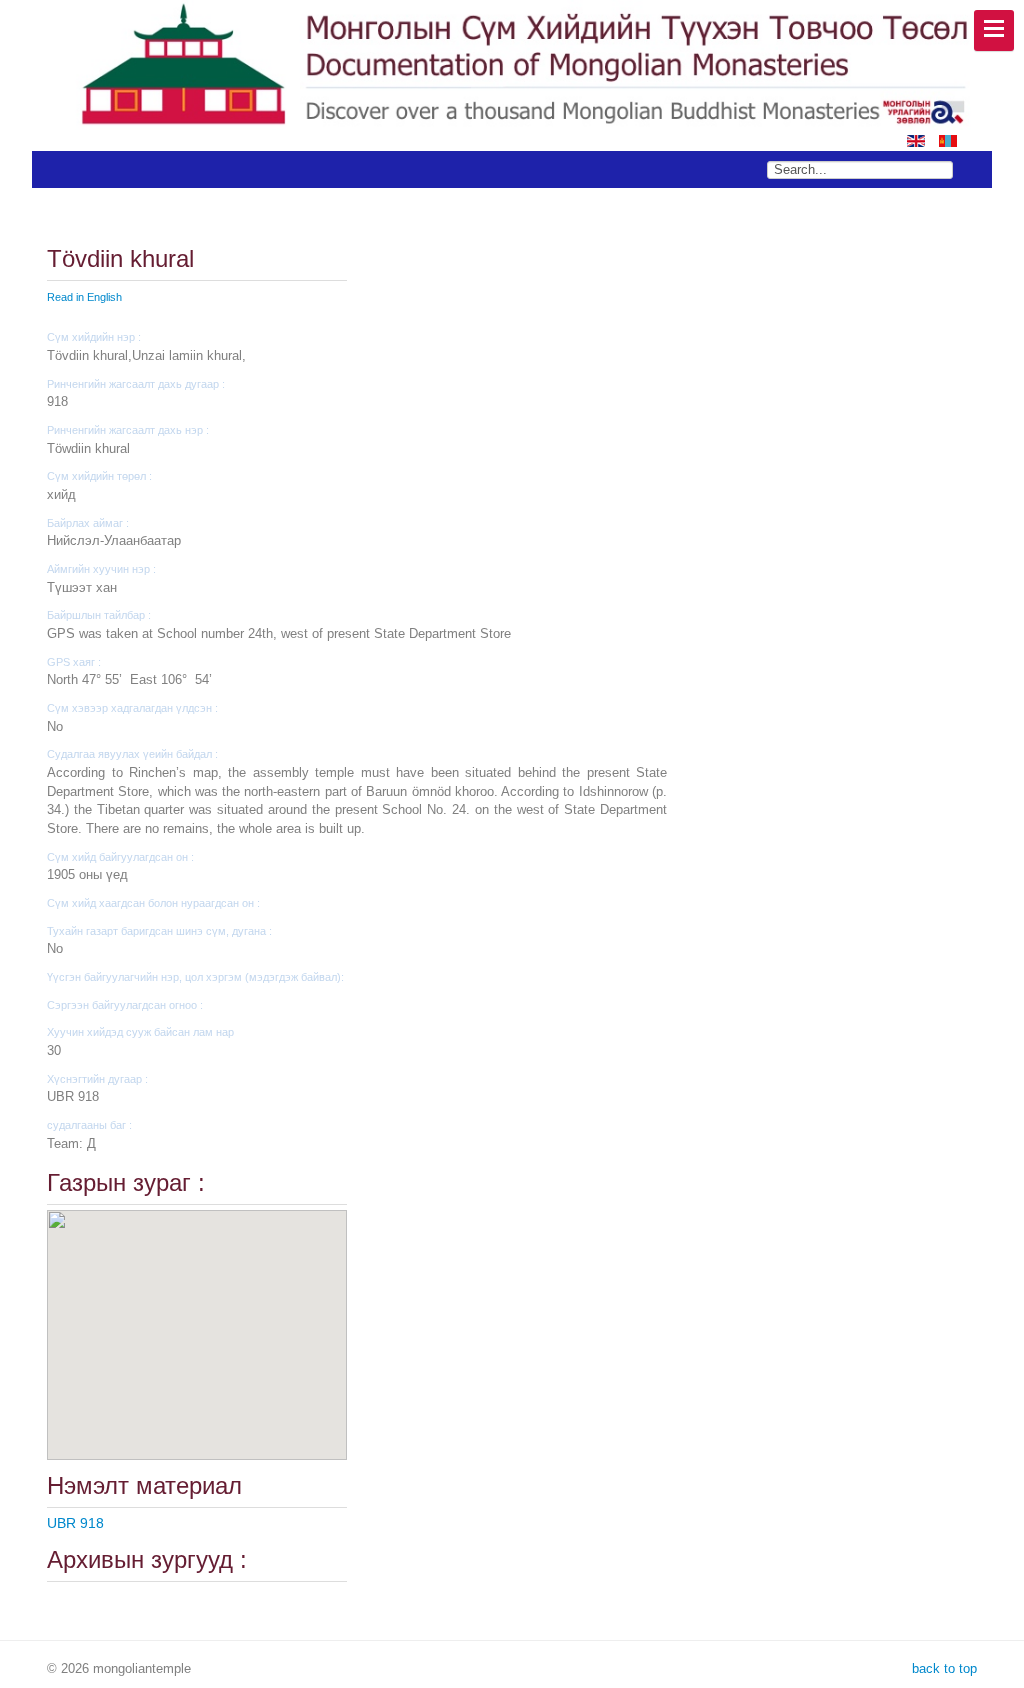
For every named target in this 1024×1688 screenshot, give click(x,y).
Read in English (84, 297)
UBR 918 (75, 1523)
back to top (942, 1668)
